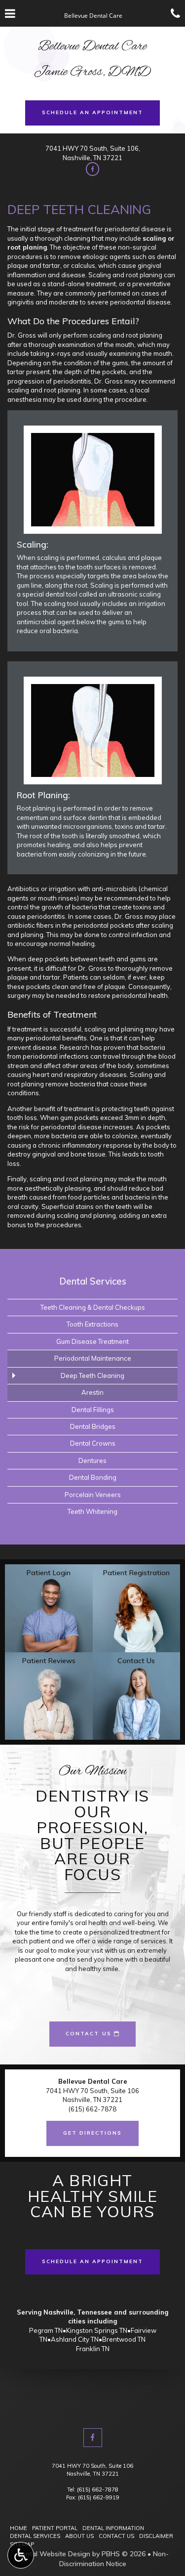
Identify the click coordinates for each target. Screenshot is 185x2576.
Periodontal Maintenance (93, 1358)
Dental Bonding (93, 1477)
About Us (79, 2536)
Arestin (92, 1392)
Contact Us (116, 2536)
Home (18, 2528)
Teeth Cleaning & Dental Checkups (93, 1307)
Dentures (92, 1460)
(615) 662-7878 (98, 2490)
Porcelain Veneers (93, 1495)
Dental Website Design (54, 2554)
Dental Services (93, 1281)
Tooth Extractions (92, 1324)
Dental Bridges (93, 1426)
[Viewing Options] (21, 2555)
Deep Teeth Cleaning (92, 1375)
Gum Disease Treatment (92, 1341)
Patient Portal (55, 2528)
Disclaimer (156, 2536)
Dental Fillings (93, 1410)
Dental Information (113, 2528)
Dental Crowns (93, 1443)
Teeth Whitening (92, 1511)
